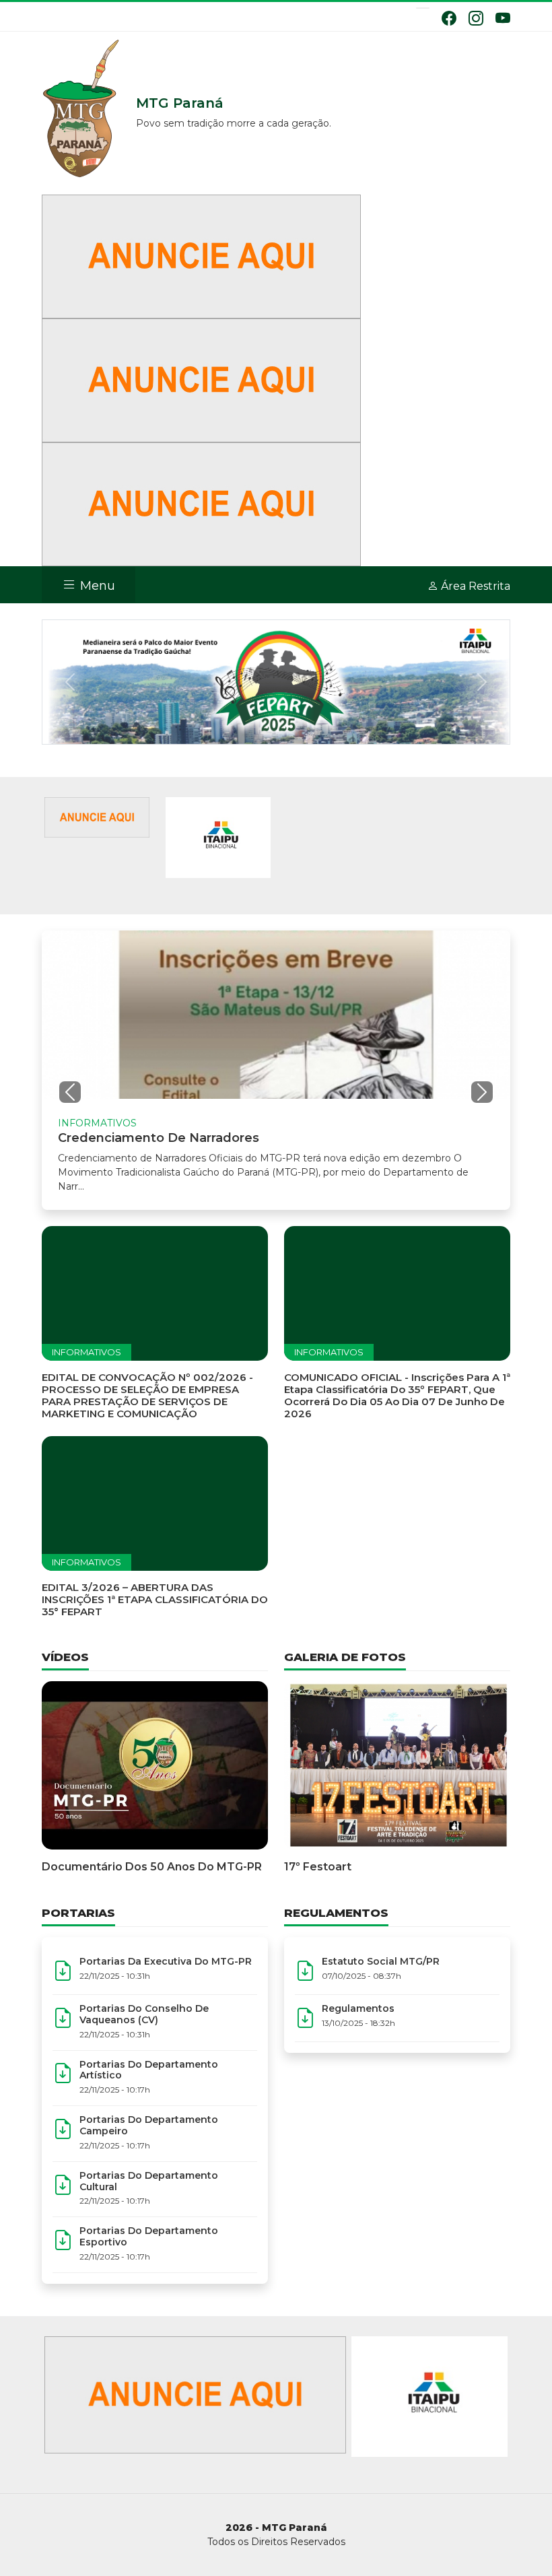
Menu (96, 586)
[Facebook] (449, 18)
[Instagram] (476, 18)
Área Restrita (474, 586)
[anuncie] (97, 816)
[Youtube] (503, 18)
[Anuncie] (201, 256)
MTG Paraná (82, 110)
